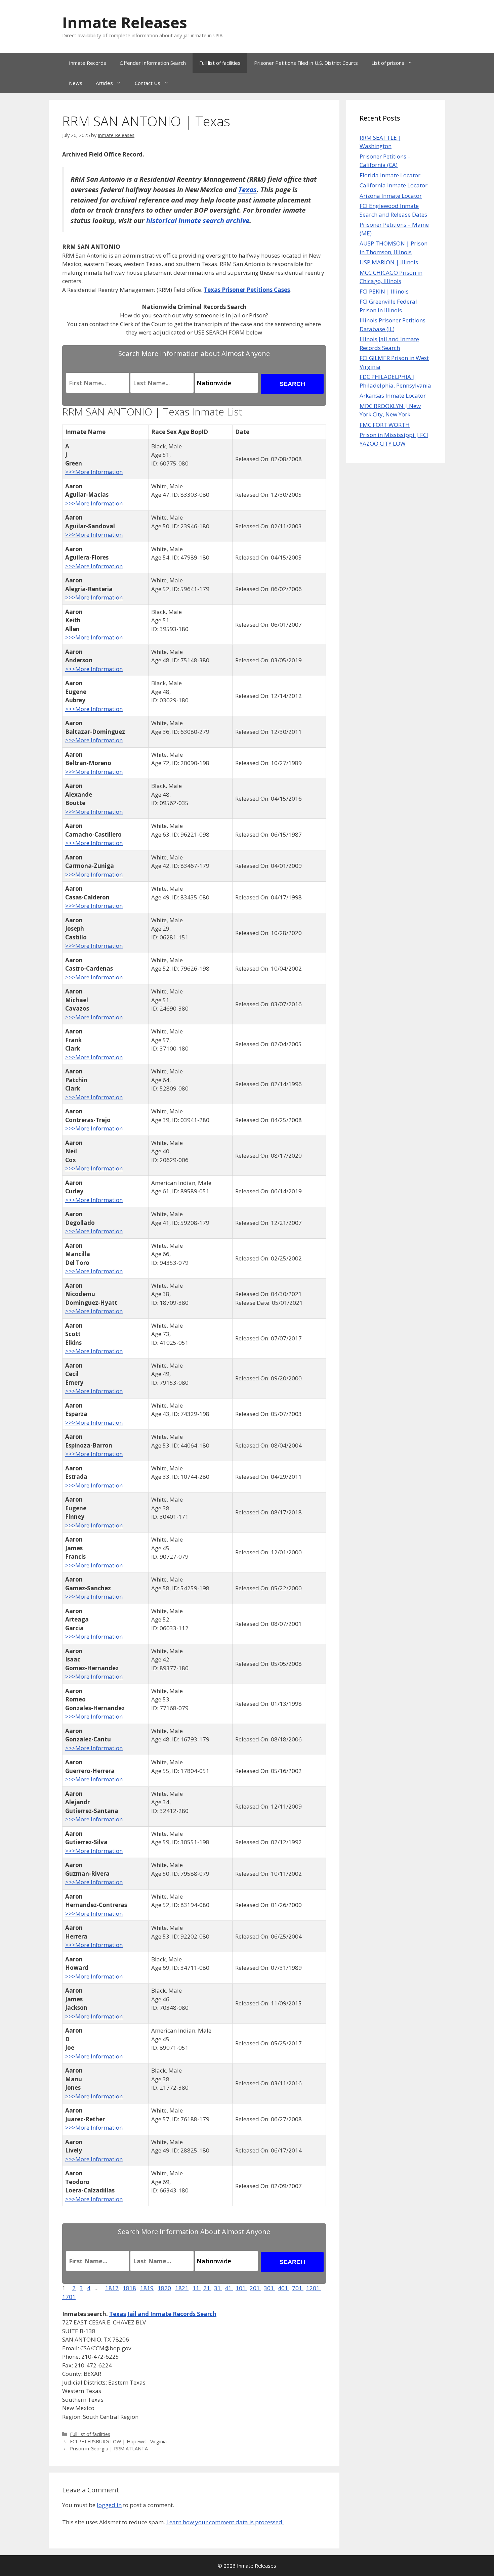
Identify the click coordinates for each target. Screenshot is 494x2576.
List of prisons (388, 63)
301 (270, 2288)
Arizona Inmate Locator (391, 196)
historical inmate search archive (198, 220)
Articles (104, 83)
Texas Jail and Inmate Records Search (163, 2314)
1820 (164, 2288)
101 (241, 2288)
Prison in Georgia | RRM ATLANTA (109, 2449)
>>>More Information (94, 472)
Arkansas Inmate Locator (393, 395)
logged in (109, 2505)
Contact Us (148, 83)
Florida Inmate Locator (390, 175)
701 (298, 2288)
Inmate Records (88, 63)
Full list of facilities (220, 63)
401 (284, 2288)
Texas (248, 189)
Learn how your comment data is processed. (225, 2522)
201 (255, 2288)
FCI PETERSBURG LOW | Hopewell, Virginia (118, 2441)
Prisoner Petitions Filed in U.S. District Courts (306, 63)
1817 (112, 2288)
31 (218, 2288)
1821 (182, 2288)
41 (229, 2288)
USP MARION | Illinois (389, 262)
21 (207, 2288)
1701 (69, 2297)
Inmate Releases (125, 22)
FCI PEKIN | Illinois (384, 291)
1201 (314, 2288)
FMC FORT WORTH (385, 425)
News (76, 83)
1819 (147, 2288)
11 (197, 2288)
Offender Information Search (153, 63)
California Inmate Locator (394, 185)
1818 (129, 2288)
